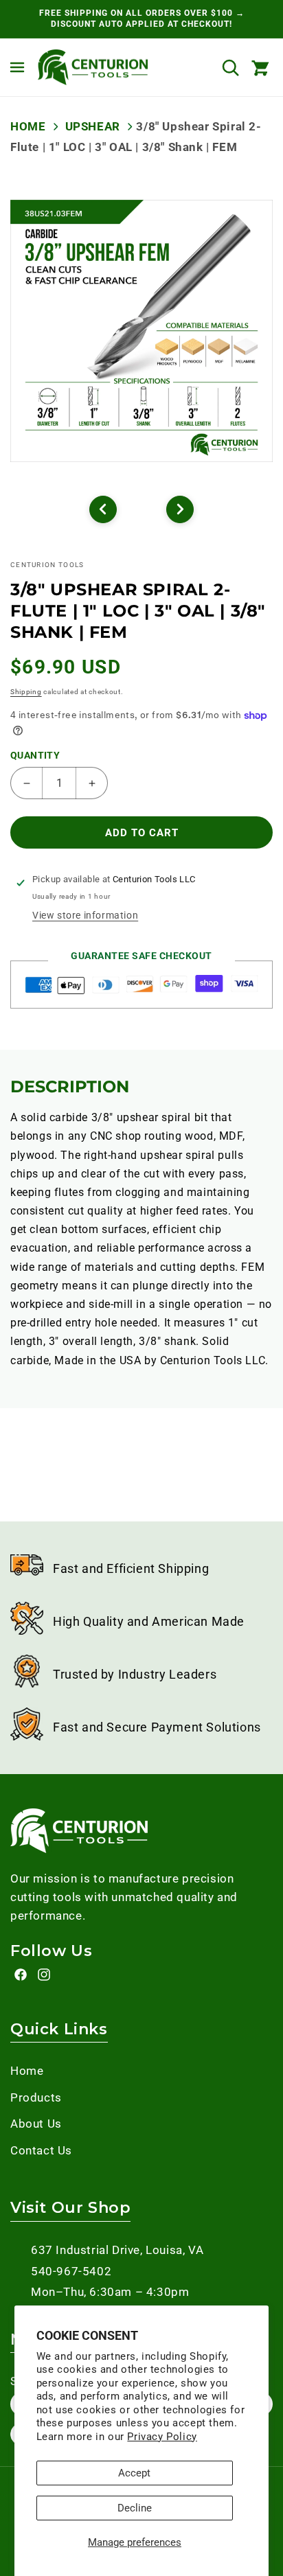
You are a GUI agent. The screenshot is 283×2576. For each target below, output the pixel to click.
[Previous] (103, 509)
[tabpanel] (141, 331)
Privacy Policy (162, 2437)
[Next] (180, 509)
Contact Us (41, 2150)
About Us (36, 2124)
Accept (134, 2473)
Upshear (92, 126)
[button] (17, 67)
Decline (135, 2508)
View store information (85, 915)
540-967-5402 (71, 2271)
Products (36, 2097)
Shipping (26, 692)
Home (28, 126)
